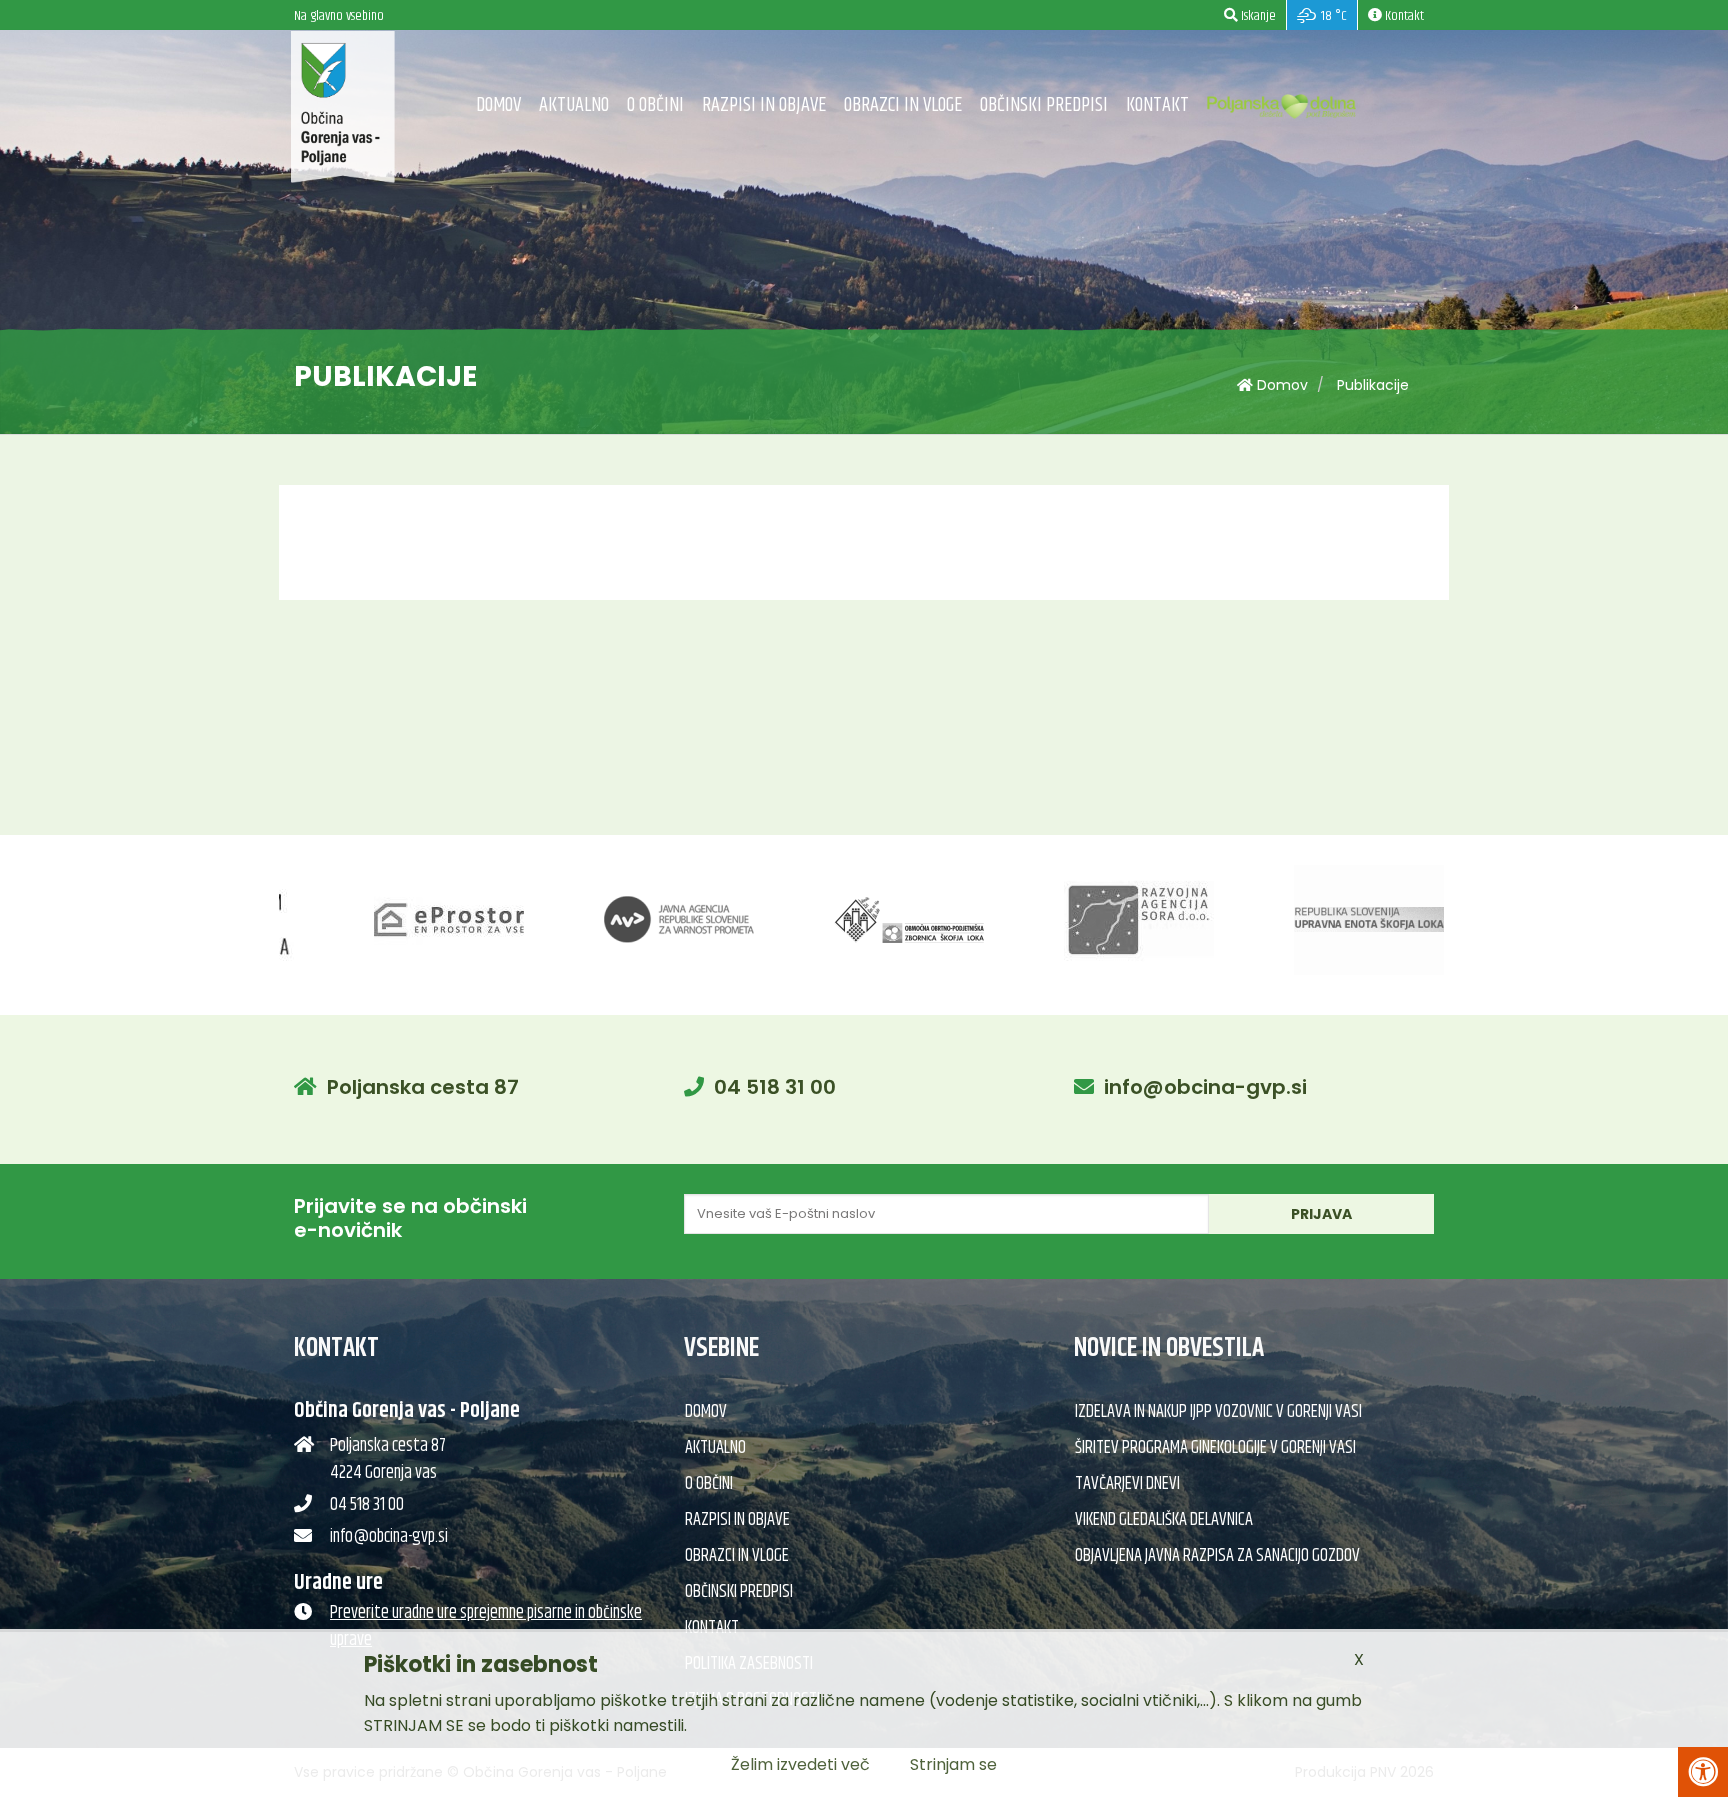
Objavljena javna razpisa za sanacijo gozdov (1217, 1556)
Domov (498, 105)
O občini (655, 105)
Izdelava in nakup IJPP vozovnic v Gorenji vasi (1218, 1412)
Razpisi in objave (764, 105)
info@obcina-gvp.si (1205, 1087)
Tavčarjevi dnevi (1127, 1484)
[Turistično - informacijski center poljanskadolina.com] (1282, 101)
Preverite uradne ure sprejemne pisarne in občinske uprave (486, 1626)
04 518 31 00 (775, 1087)
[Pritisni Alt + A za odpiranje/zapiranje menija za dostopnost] (1703, 1772)
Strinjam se (953, 1764)
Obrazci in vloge (903, 105)
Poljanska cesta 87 (423, 1087)
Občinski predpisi (1044, 105)
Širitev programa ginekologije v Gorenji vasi (1215, 1448)
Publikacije (1373, 385)
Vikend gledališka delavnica (1164, 1520)
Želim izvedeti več (800, 1764)
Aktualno (574, 105)
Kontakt (1157, 105)
